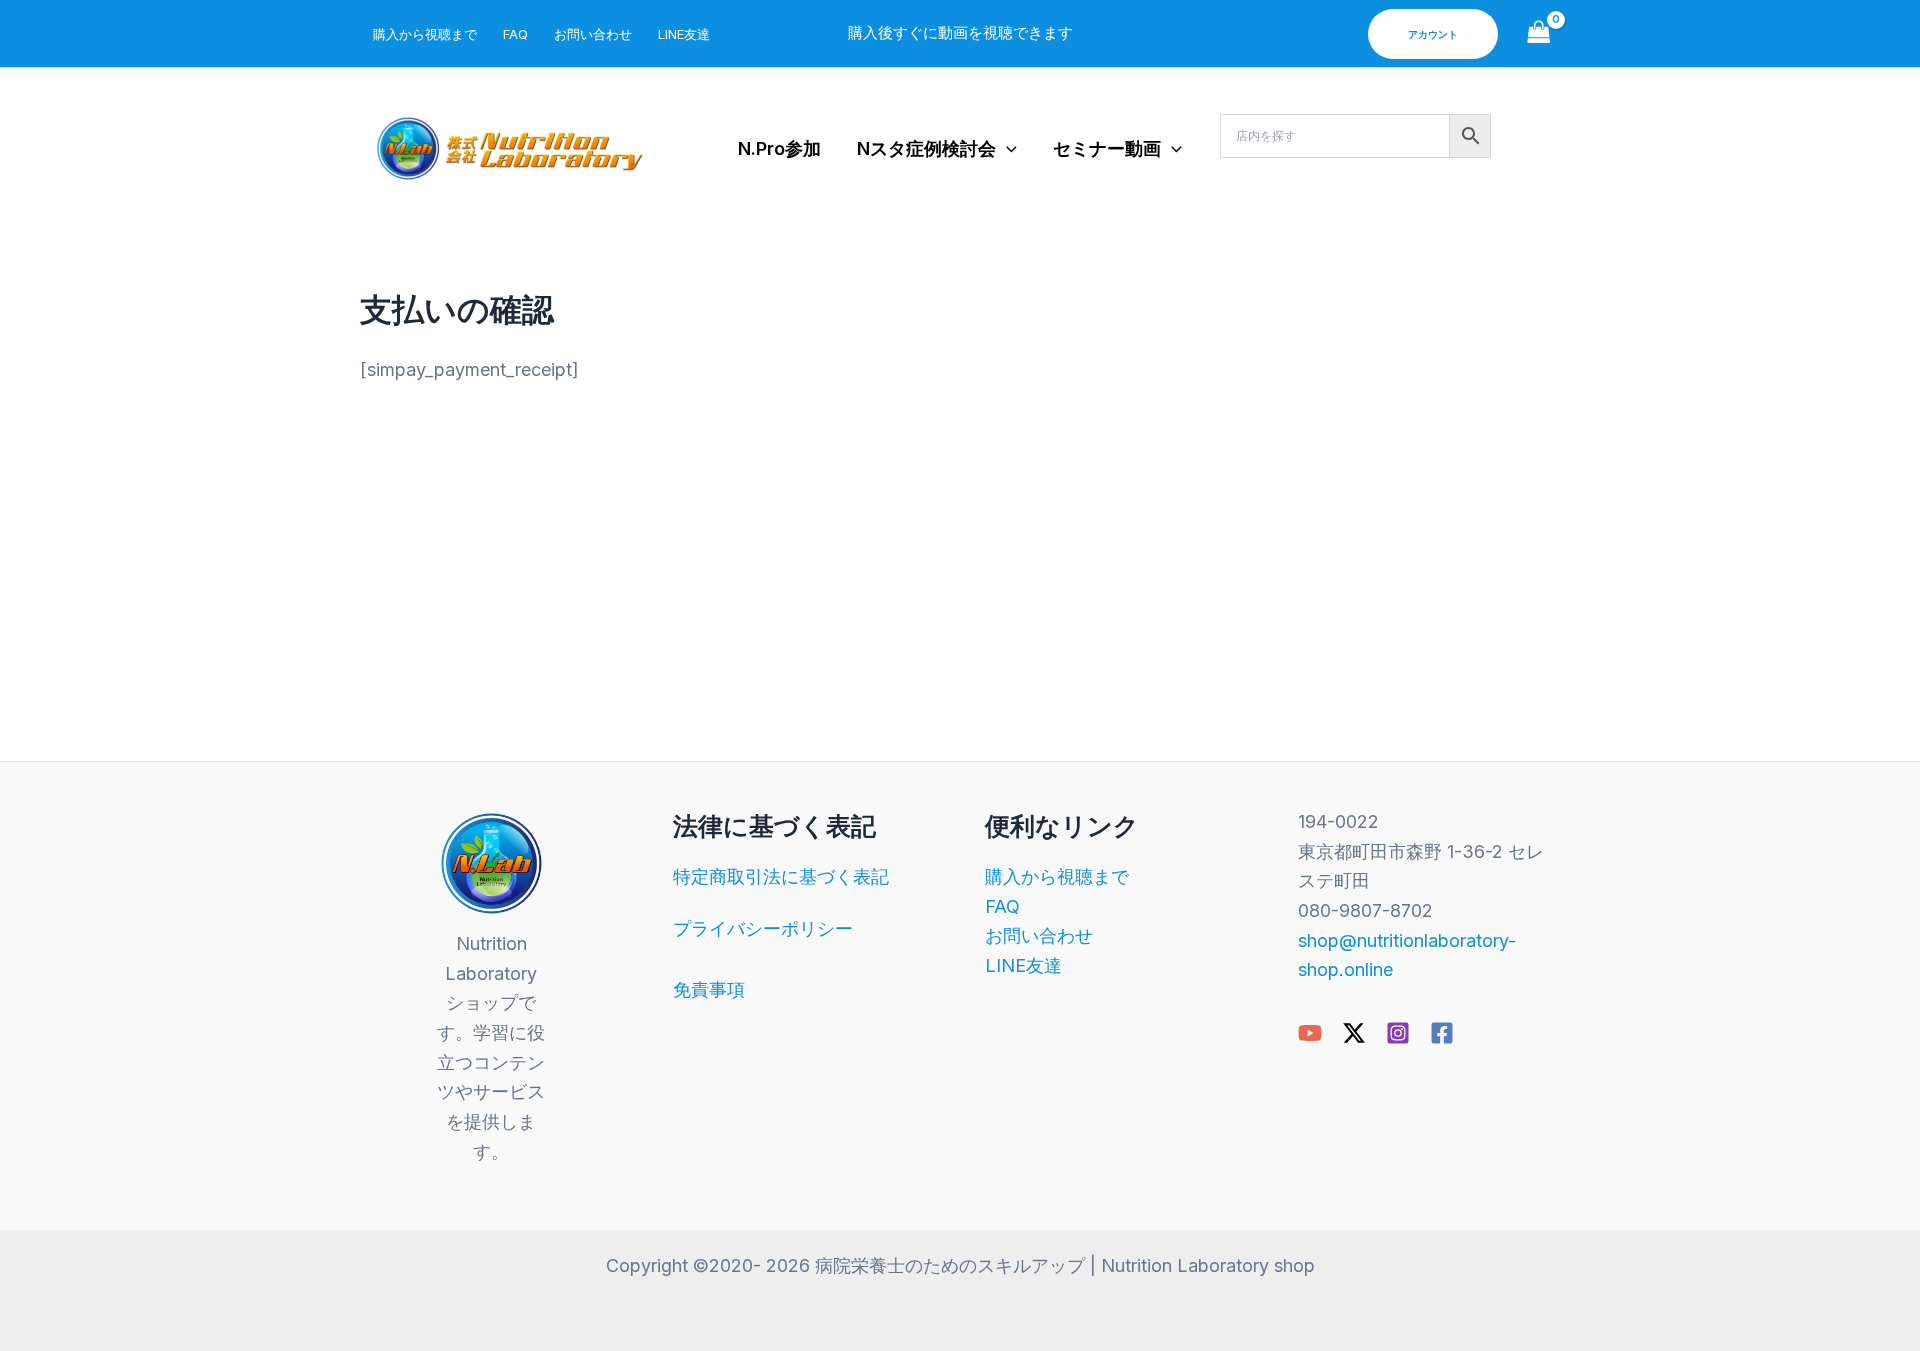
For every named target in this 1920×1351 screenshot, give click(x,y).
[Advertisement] (960, 553)
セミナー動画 (1107, 148)
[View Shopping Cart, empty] (1539, 33)
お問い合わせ (593, 34)
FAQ (515, 34)
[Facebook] (1442, 1033)
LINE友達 (684, 34)
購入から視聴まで (425, 34)
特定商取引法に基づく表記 (781, 876)
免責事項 (709, 989)
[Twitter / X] (1354, 1033)
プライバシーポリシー (763, 928)
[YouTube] (1310, 1033)
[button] (1433, 34)
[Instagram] (1398, 1033)
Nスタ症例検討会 (926, 148)
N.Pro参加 (779, 148)
